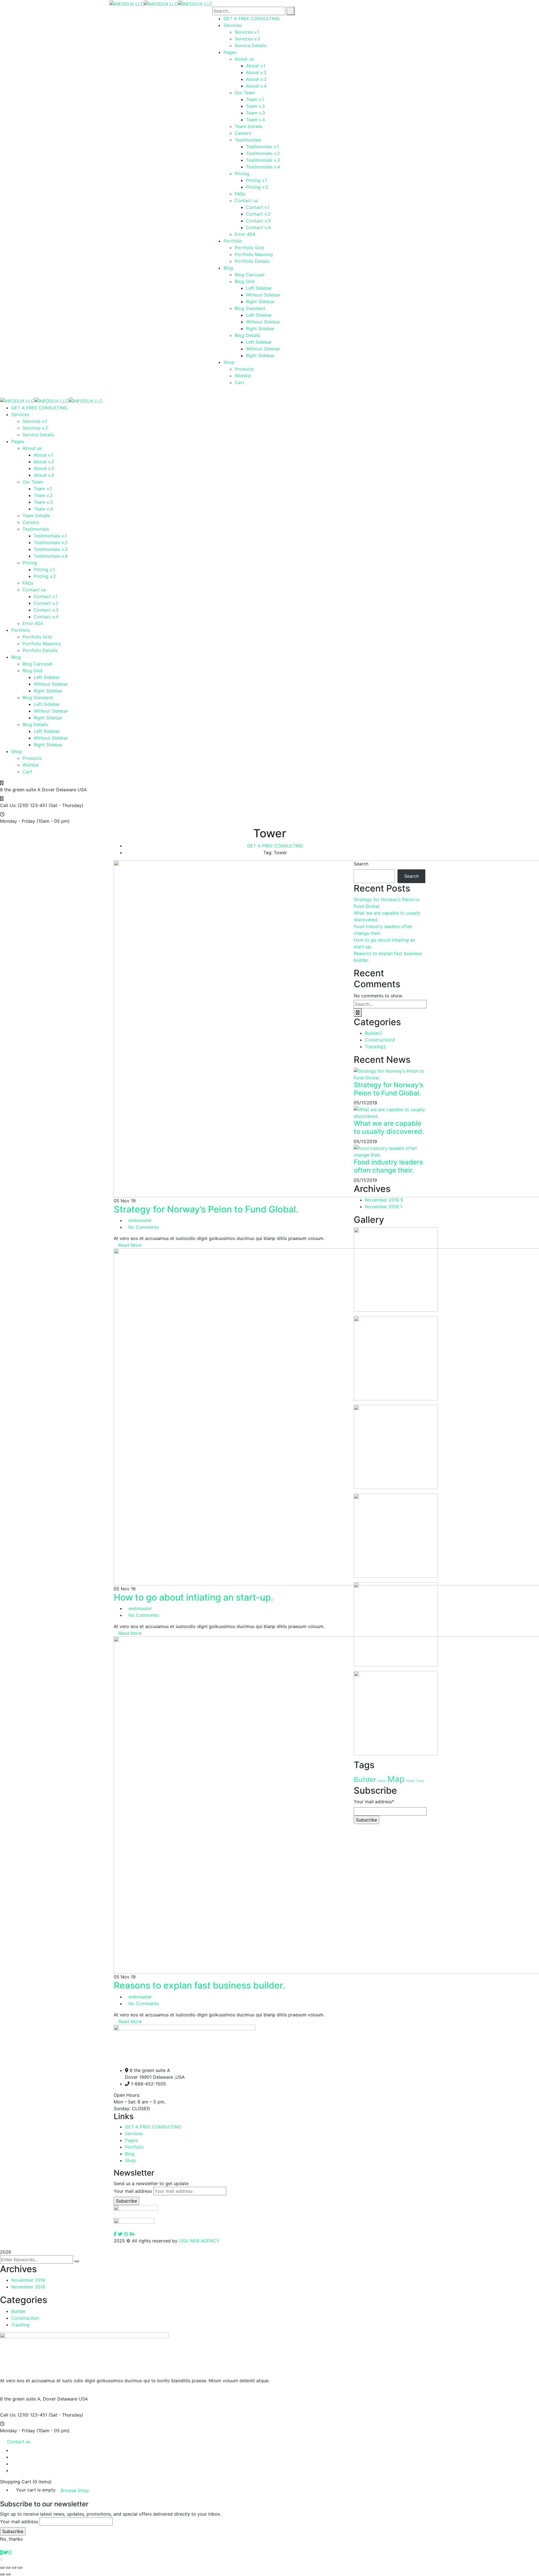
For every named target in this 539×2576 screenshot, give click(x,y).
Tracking (375, 1047)
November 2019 (384, 1200)
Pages (131, 2140)
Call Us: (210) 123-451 (24, 805)
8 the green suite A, (21, 2399)
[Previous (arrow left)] (2, 2574)
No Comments (144, 1227)
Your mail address (133, 2191)
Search (361, 864)
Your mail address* (374, 1802)
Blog (130, 2154)
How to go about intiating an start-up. (194, 1597)
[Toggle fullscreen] (14, 2568)
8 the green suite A (20, 790)
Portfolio (134, 2147)
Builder (374, 1033)
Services (134, 2133)
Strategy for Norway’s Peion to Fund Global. (206, 1209)
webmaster (140, 1220)
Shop (130, 2160)
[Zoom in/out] (20, 2568)
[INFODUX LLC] (127, 3)
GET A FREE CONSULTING (275, 846)
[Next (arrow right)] (8, 2574)
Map (396, 1779)
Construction (380, 1040)
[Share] (8, 2568)
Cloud (382, 1781)
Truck (420, 1781)
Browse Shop (75, 2490)
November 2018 (384, 1207)
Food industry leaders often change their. (388, 1166)
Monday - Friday (18, 821)
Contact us (19, 2441)
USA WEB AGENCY (199, 2241)
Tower (410, 1781)
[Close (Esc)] (2, 2568)
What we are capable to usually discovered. (389, 1127)
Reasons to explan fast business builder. (199, 1985)
